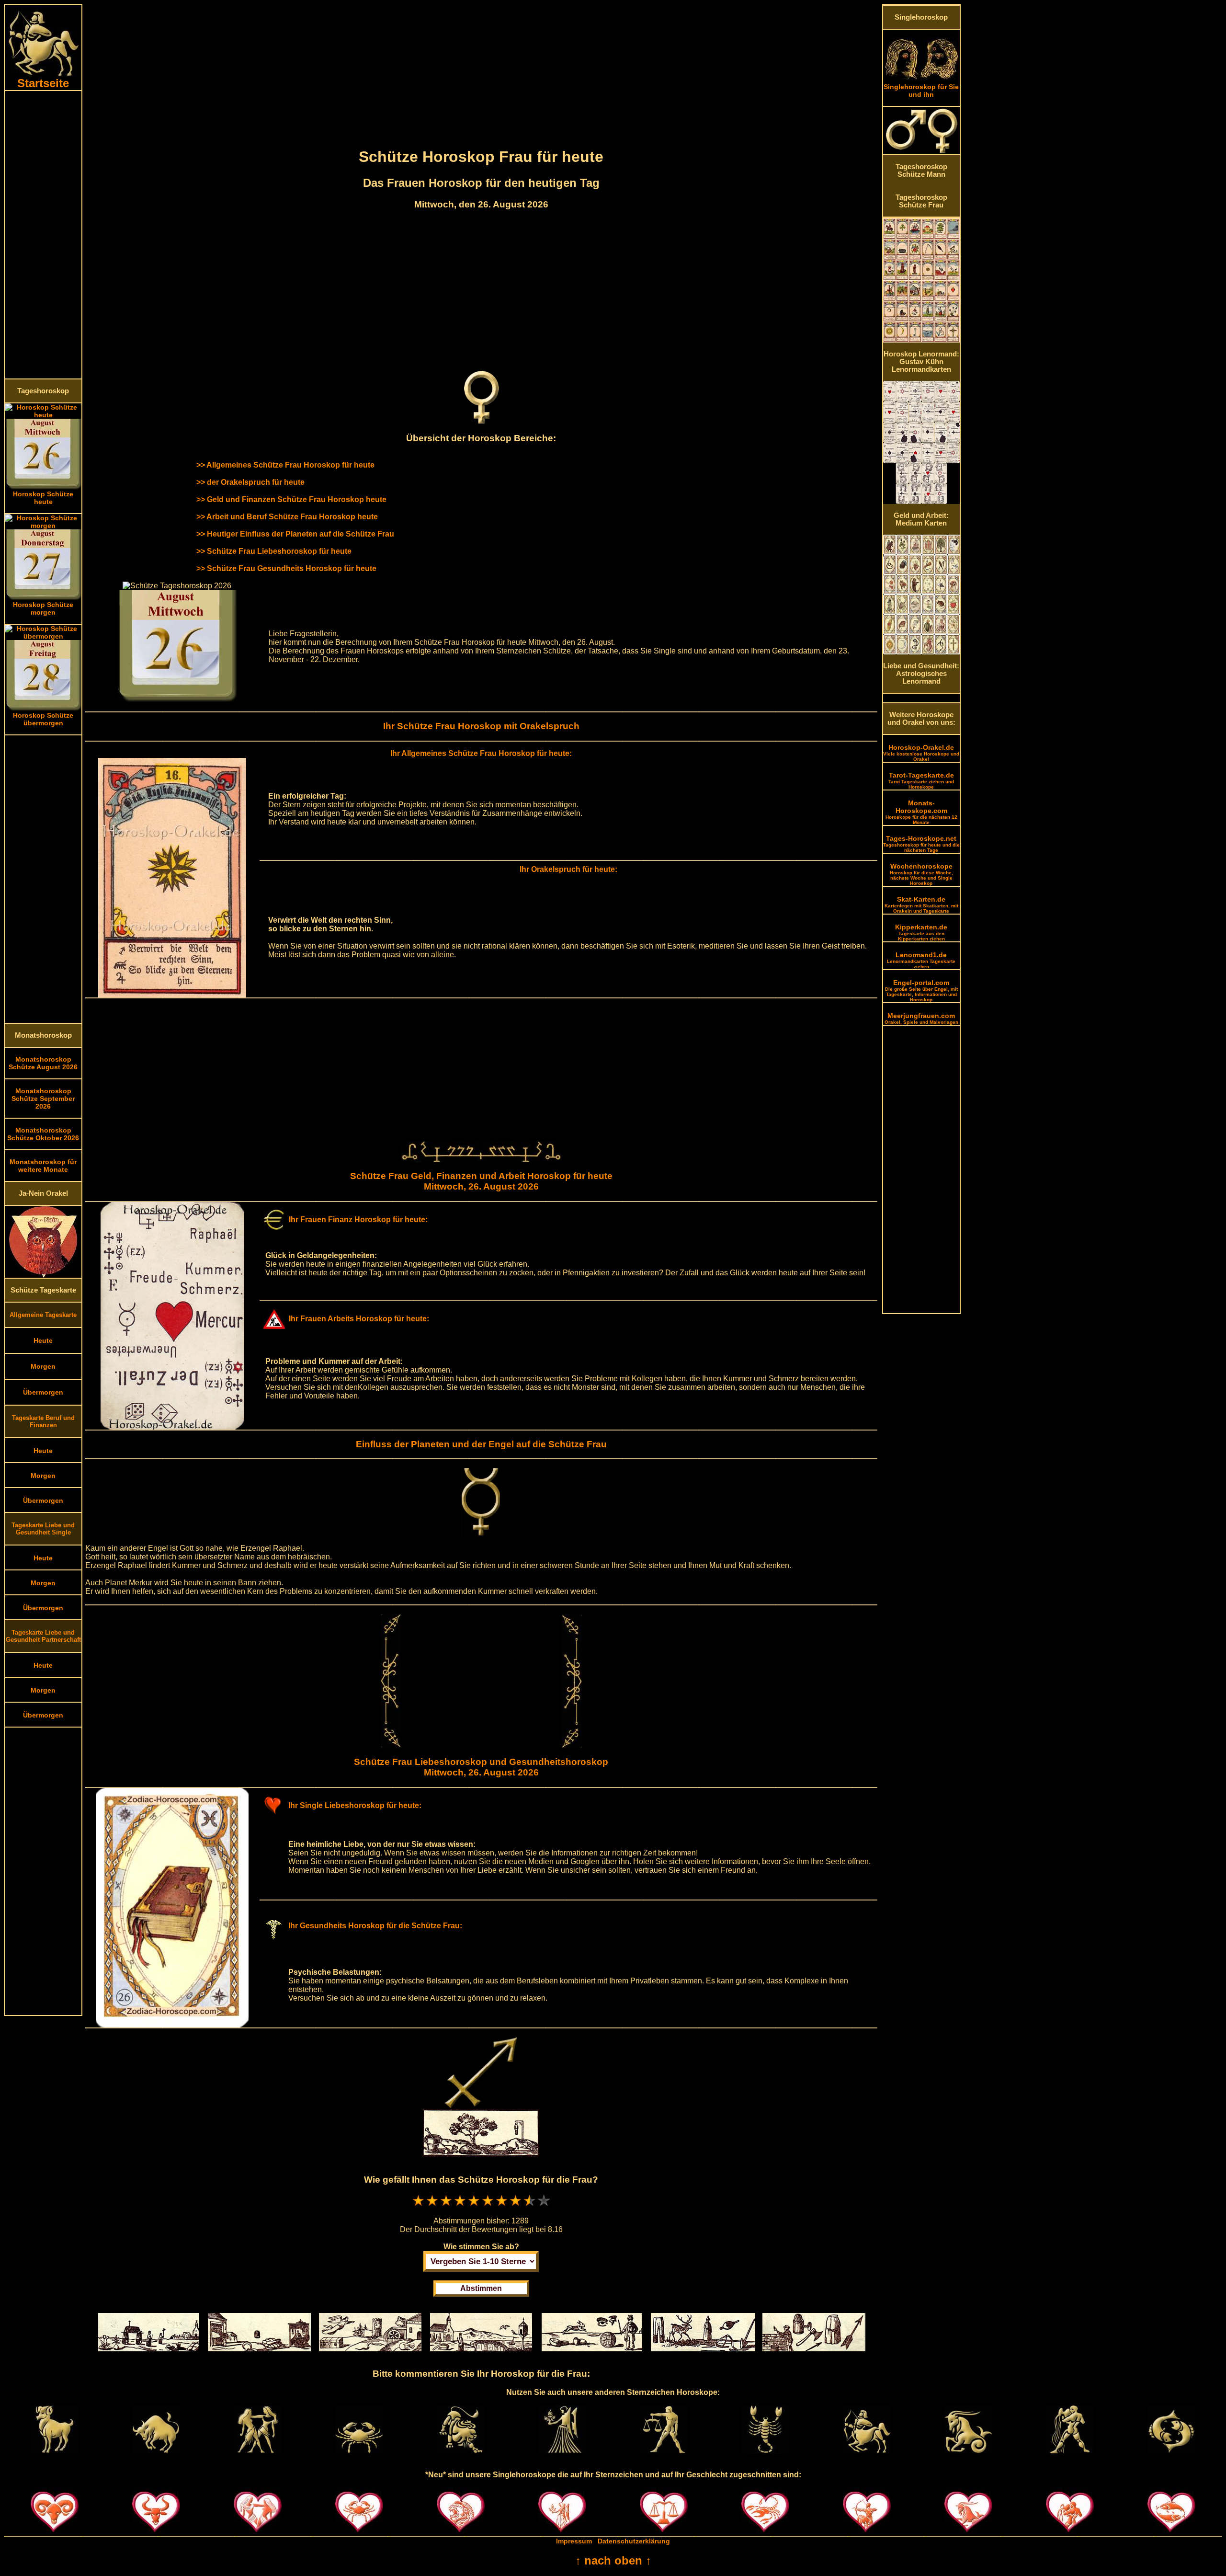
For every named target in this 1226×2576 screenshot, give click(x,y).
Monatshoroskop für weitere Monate (43, 1166)
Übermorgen (43, 1392)
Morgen (43, 1366)
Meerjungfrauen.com (921, 1018)
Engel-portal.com (921, 990)
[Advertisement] (43, 235)
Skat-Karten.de (921, 904)
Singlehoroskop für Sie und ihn (921, 91)
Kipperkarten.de (921, 932)
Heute (43, 1340)
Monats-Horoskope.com (921, 812)
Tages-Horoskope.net (921, 844)
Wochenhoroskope (921, 874)
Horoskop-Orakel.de (921, 753)
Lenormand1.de (921, 960)
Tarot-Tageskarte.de (921, 780)
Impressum (574, 2541)
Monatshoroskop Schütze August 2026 (43, 1063)
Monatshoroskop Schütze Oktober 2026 (43, 1134)
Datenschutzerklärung (634, 2541)
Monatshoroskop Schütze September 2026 (43, 1099)
